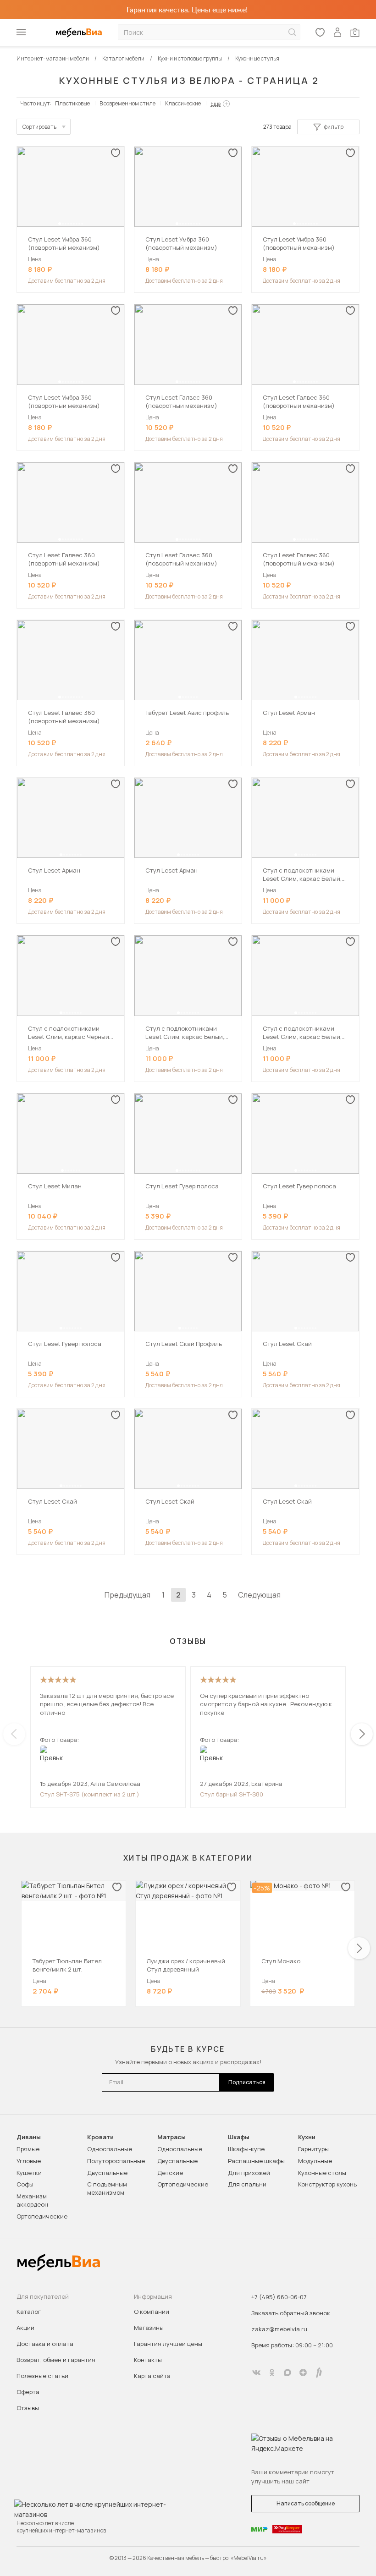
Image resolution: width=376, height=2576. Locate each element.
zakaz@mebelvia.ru (279, 2329)
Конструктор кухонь (327, 2184)
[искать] (292, 32)
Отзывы (28, 2408)
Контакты (148, 2360)
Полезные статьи (42, 2376)
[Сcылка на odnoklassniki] (272, 2373)
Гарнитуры (313, 2149)
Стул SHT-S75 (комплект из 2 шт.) (90, 1794)
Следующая (259, 1595)
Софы (25, 2184)
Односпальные (110, 2149)
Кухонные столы (322, 2173)
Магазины (149, 2328)
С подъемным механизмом (107, 2188)
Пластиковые (72, 103)
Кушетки (29, 2173)
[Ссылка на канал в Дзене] (303, 2373)
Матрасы (171, 2137)
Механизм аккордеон (32, 2200)
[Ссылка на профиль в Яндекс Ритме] (319, 2373)
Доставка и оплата (45, 2344)
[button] (60, 224)
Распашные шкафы (256, 2161)
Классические (183, 103)
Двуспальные (107, 2173)
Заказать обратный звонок (291, 2313)
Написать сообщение (306, 2503)
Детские (170, 2173)
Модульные (315, 2161)
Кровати (100, 2137)
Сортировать (39, 127)
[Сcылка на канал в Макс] (288, 2373)
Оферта (28, 2392)
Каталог (29, 2312)
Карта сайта (152, 2376)
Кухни (307, 2137)
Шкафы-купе (246, 2149)
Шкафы (239, 2137)
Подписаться (247, 2082)
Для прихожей (249, 2173)
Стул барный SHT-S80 (232, 1794)
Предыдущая (127, 1595)
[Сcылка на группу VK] (256, 2373)
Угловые (29, 2161)
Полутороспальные (116, 2161)
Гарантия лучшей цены (168, 2344)
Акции (25, 2328)
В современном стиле (127, 103)
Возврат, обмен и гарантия (56, 2360)
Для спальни (247, 2184)
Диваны (29, 2137)
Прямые (28, 2149)
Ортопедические (42, 2216)
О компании (152, 2312)
